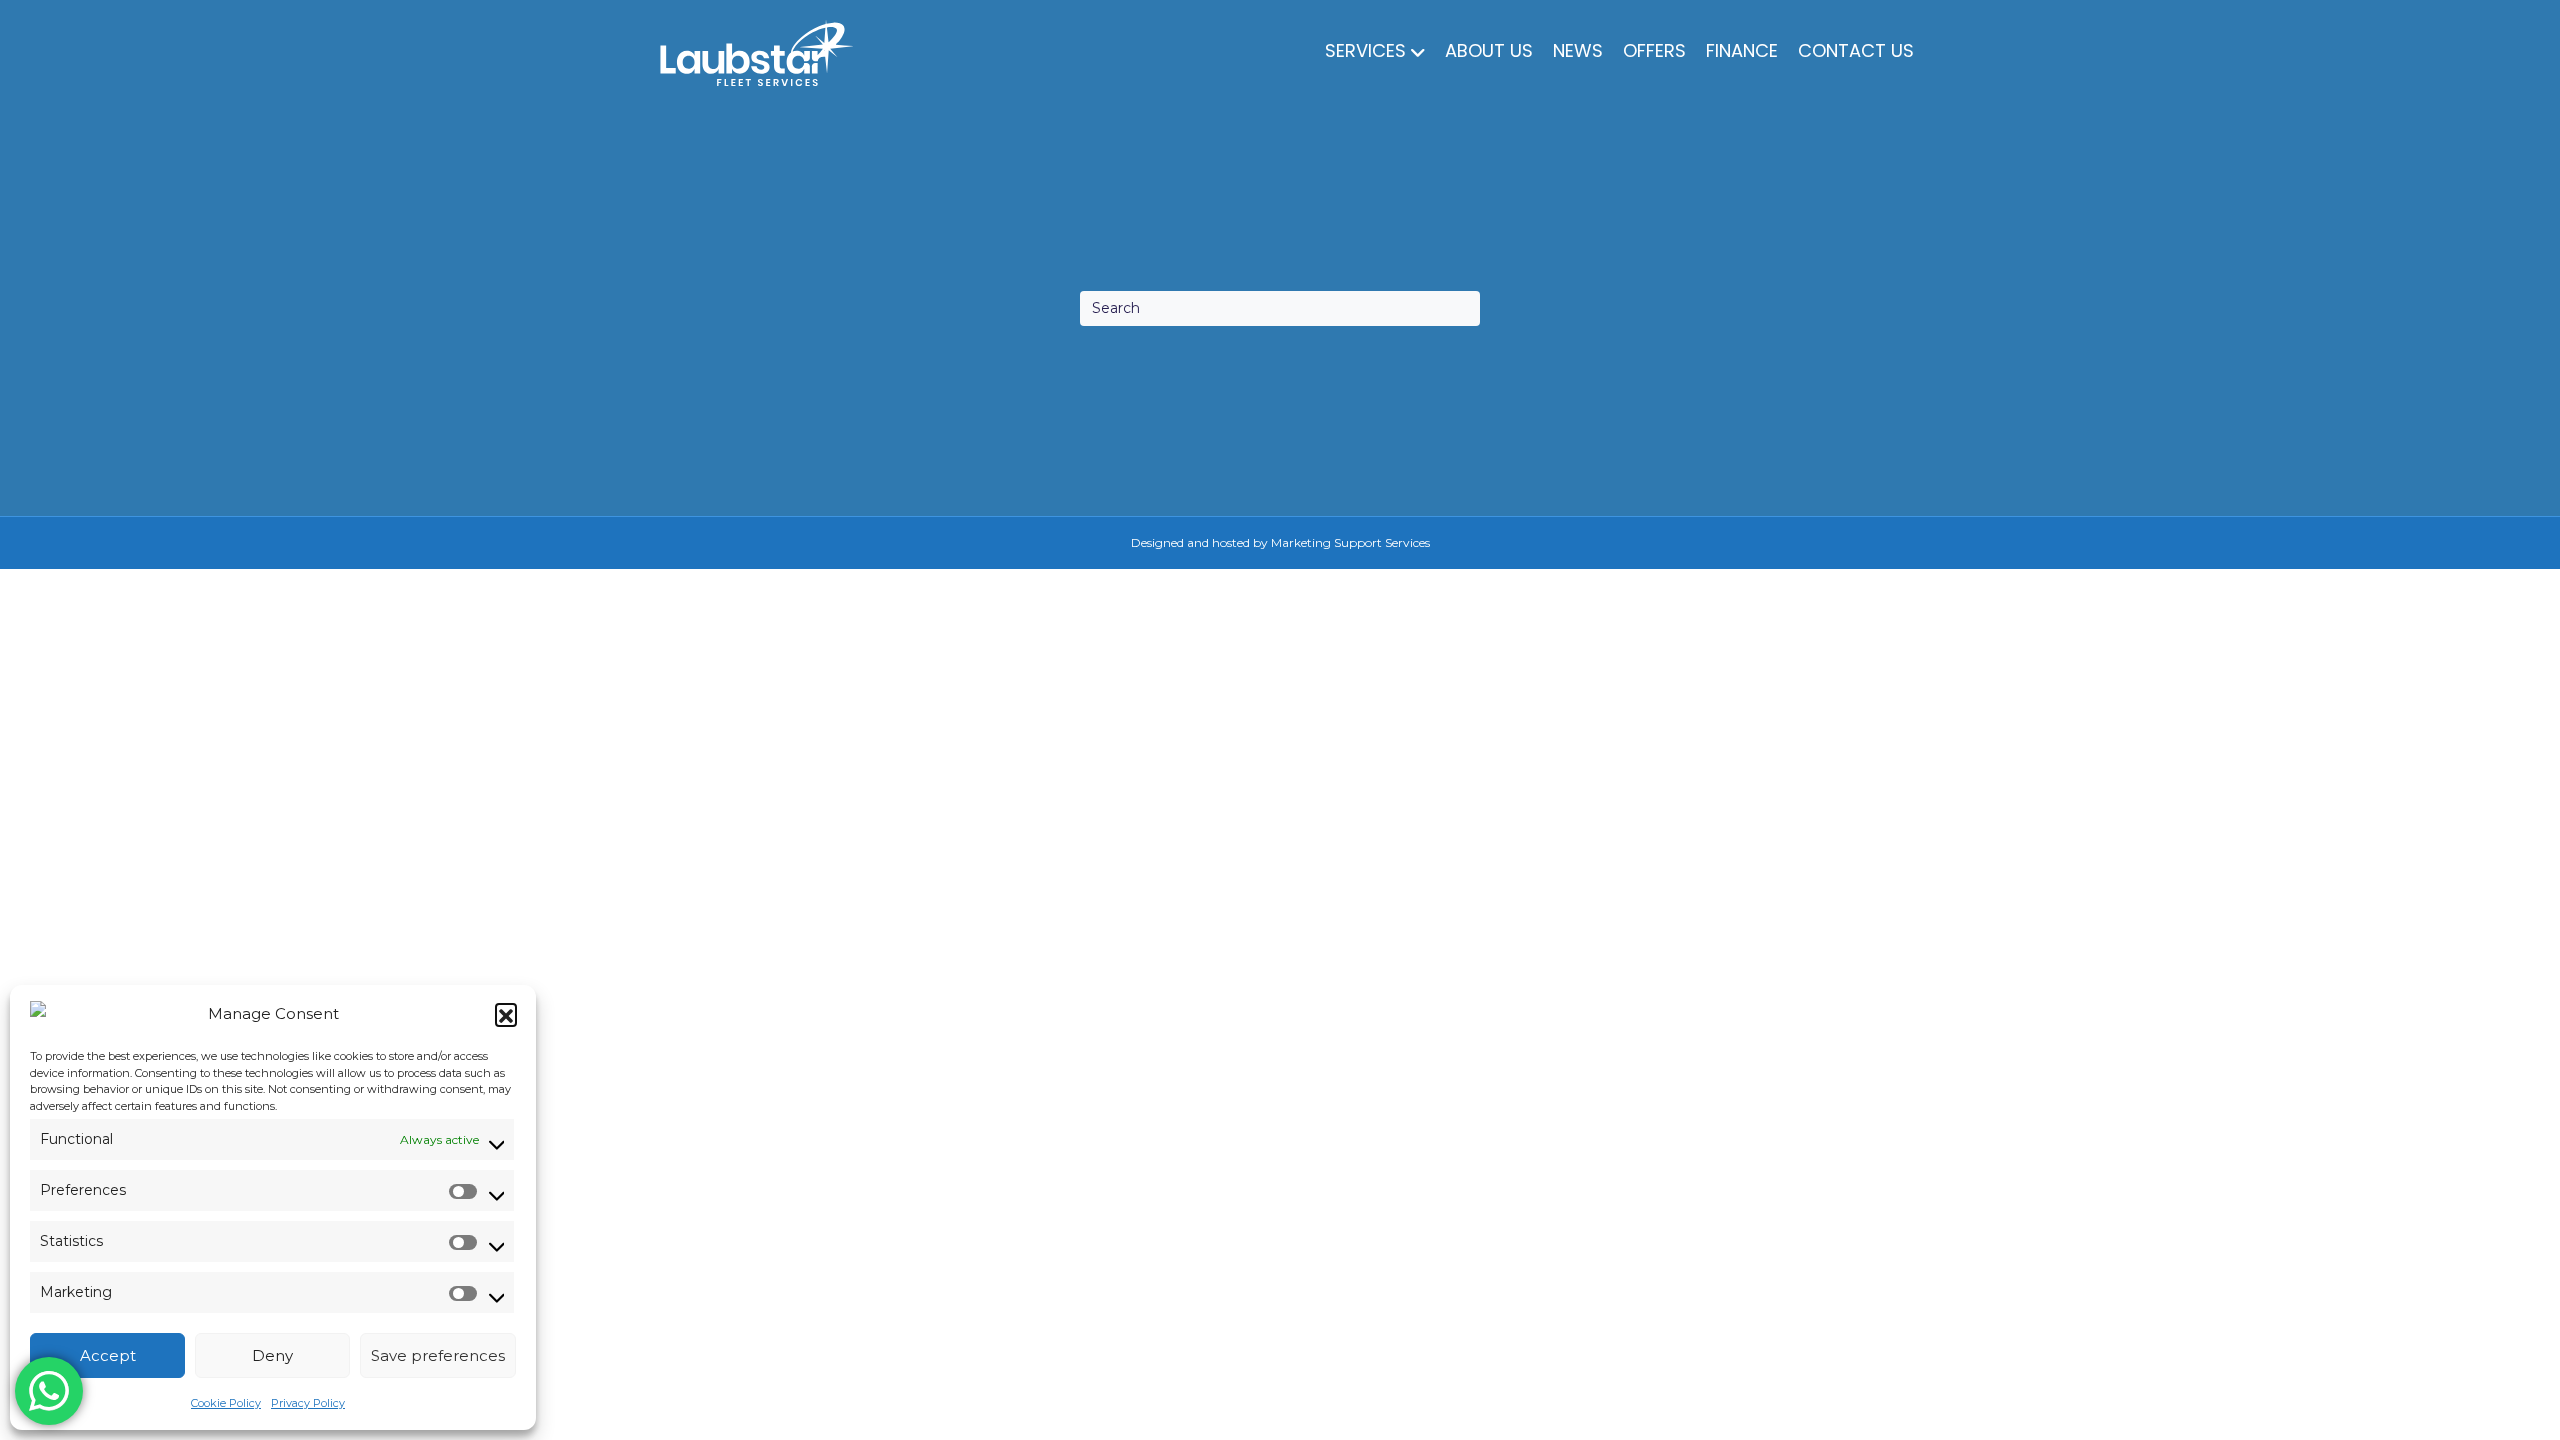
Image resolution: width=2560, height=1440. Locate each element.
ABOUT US (1489, 50)
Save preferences (438, 1355)
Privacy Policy (308, 1403)
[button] (506, 1014)
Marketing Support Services (1350, 542)
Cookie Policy (226, 1403)
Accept (108, 1355)
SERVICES (1365, 50)
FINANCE (1742, 50)
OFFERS (1654, 50)
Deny (272, 1355)
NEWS (1578, 50)
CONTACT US (1856, 50)
